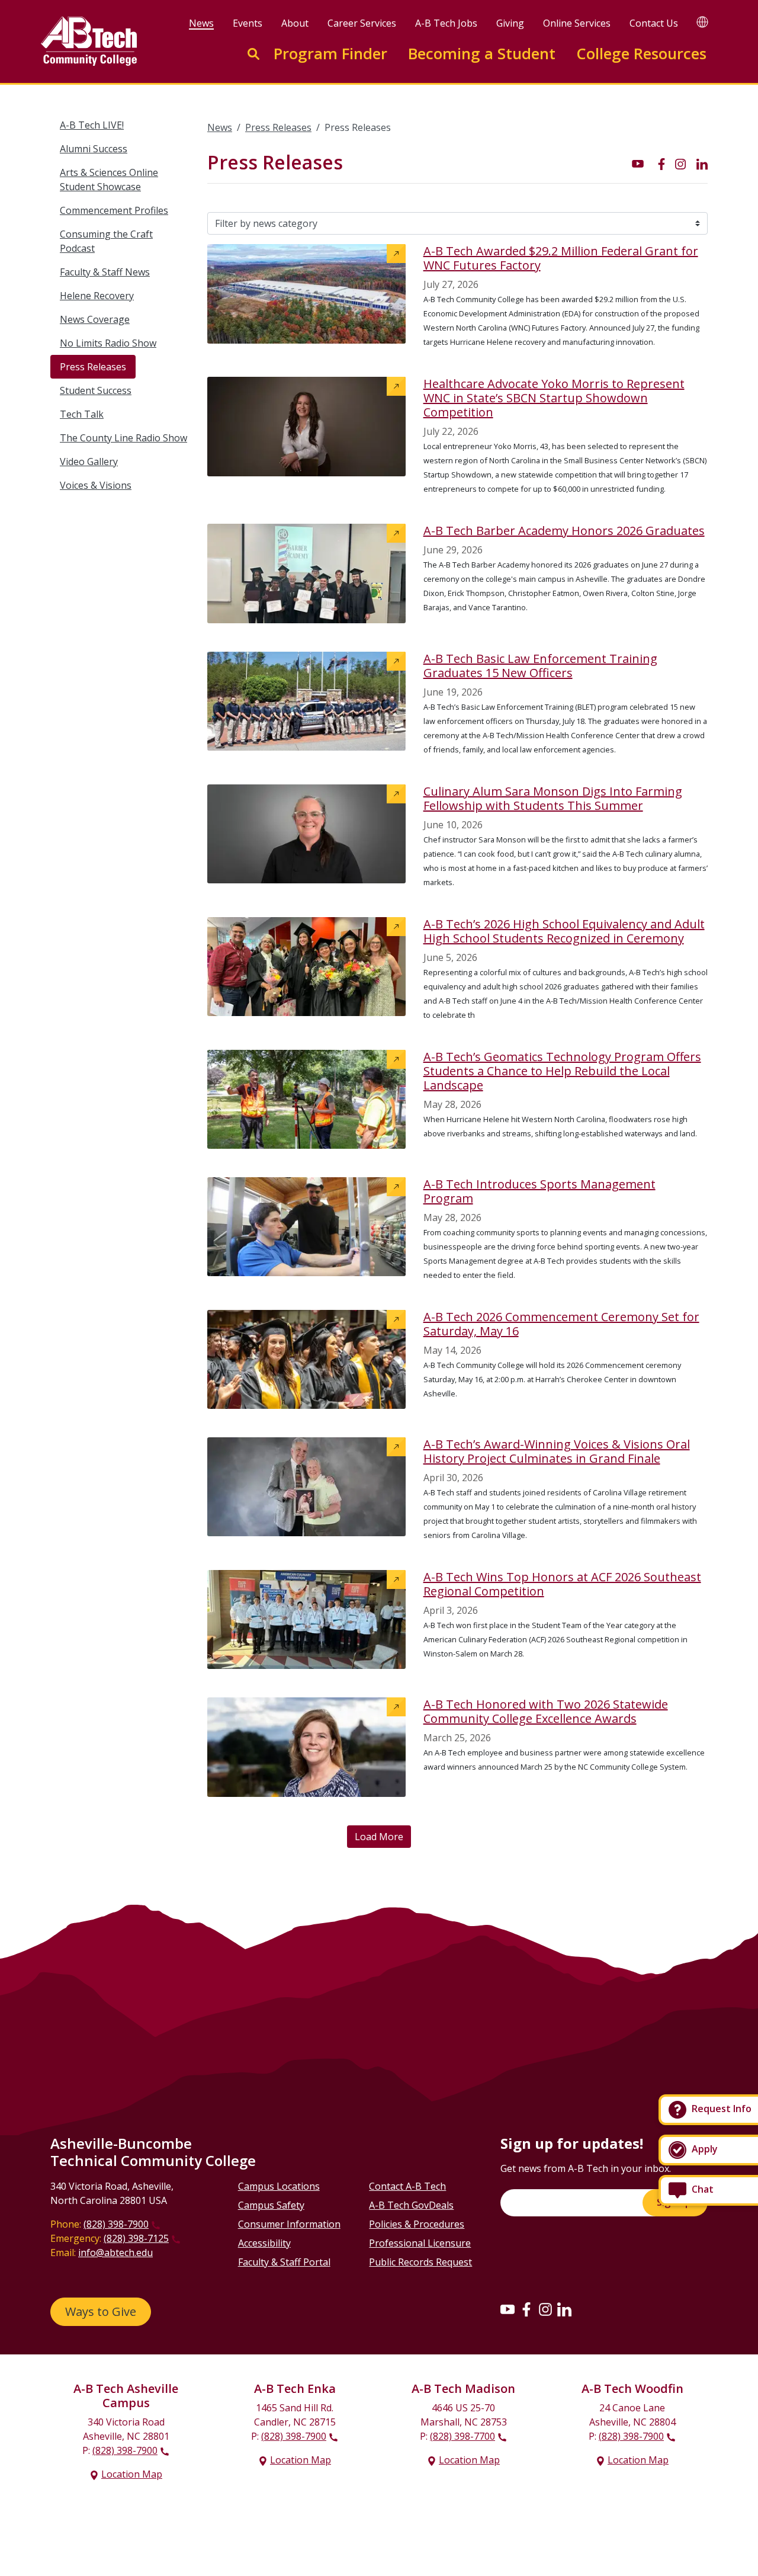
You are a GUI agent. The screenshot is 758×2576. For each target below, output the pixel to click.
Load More (379, 1837)
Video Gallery (89, 462)
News (201, 23)
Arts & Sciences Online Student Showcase (109, 180)
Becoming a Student (482, 54)
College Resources (641, 54)
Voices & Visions (96, 485)
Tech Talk (82, 414)
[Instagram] (545, 2309)
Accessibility (264, 2243)
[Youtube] (508, 2309)
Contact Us (654, 23)
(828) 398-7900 (116, 2224)
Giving (510, 23)
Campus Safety (271, 2205)
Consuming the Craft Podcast (106, 241)
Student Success (96, 390)
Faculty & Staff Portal (284, 2262)
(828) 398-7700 (462, 2436)
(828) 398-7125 (136, 2238)
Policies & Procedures (417, 2224)
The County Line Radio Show (123, 438)
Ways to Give (101, 2311)
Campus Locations (279, 2186)
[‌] (638, 163)
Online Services (577, 23)
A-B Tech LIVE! (92, 125)
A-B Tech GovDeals (411, 2205)
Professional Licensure (420, 2243)
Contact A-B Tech (407, 2186)
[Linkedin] (564, 2309)
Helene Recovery (97, 296)
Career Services (362, 23)
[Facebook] (526, 2309)
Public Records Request (420, 2262)
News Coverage (95, 319)
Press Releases (93, 367)
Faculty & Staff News (105, 272)
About (295, 23)
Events (248, 23)
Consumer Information (289, 2224)
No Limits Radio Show (108, 343)
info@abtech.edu (115, 2253)
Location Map (132, 2474)
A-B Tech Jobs (446, 23)
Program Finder (330, 54)
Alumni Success (94, 149)
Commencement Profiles (114, 210)
